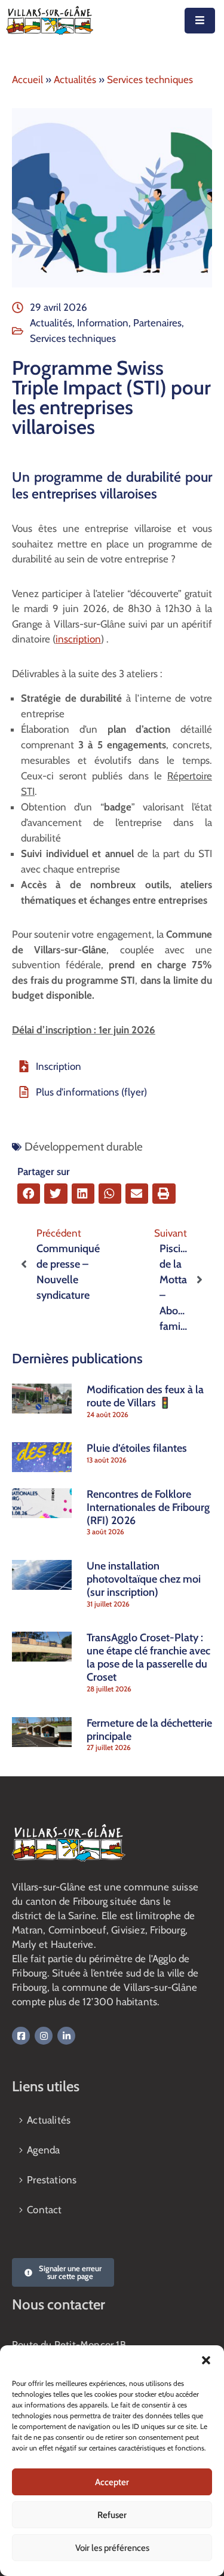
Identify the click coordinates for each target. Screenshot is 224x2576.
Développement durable (84, 1147)
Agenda (43, 2150)
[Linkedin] (66, 2036)
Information (103, 323)
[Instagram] (44, 2036)
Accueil (27, 79)
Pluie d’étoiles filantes (137, 1448)
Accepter (112, 2482)
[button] (206, 2360)
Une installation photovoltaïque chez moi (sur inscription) (144, 1579)
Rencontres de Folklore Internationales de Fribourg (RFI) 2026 (148, 1507)
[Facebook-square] (21, 2036)
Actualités (75, 79)
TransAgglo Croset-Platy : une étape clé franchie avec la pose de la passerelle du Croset (148, 1657)
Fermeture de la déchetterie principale (149, 1730)
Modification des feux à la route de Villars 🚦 (145, 1396)
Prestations (52, 2180)
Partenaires (157, 323)
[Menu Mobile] (200, 21)
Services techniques (150, 79)
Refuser (112, 2515)
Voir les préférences (112, 2548)
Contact (44, 2210)
